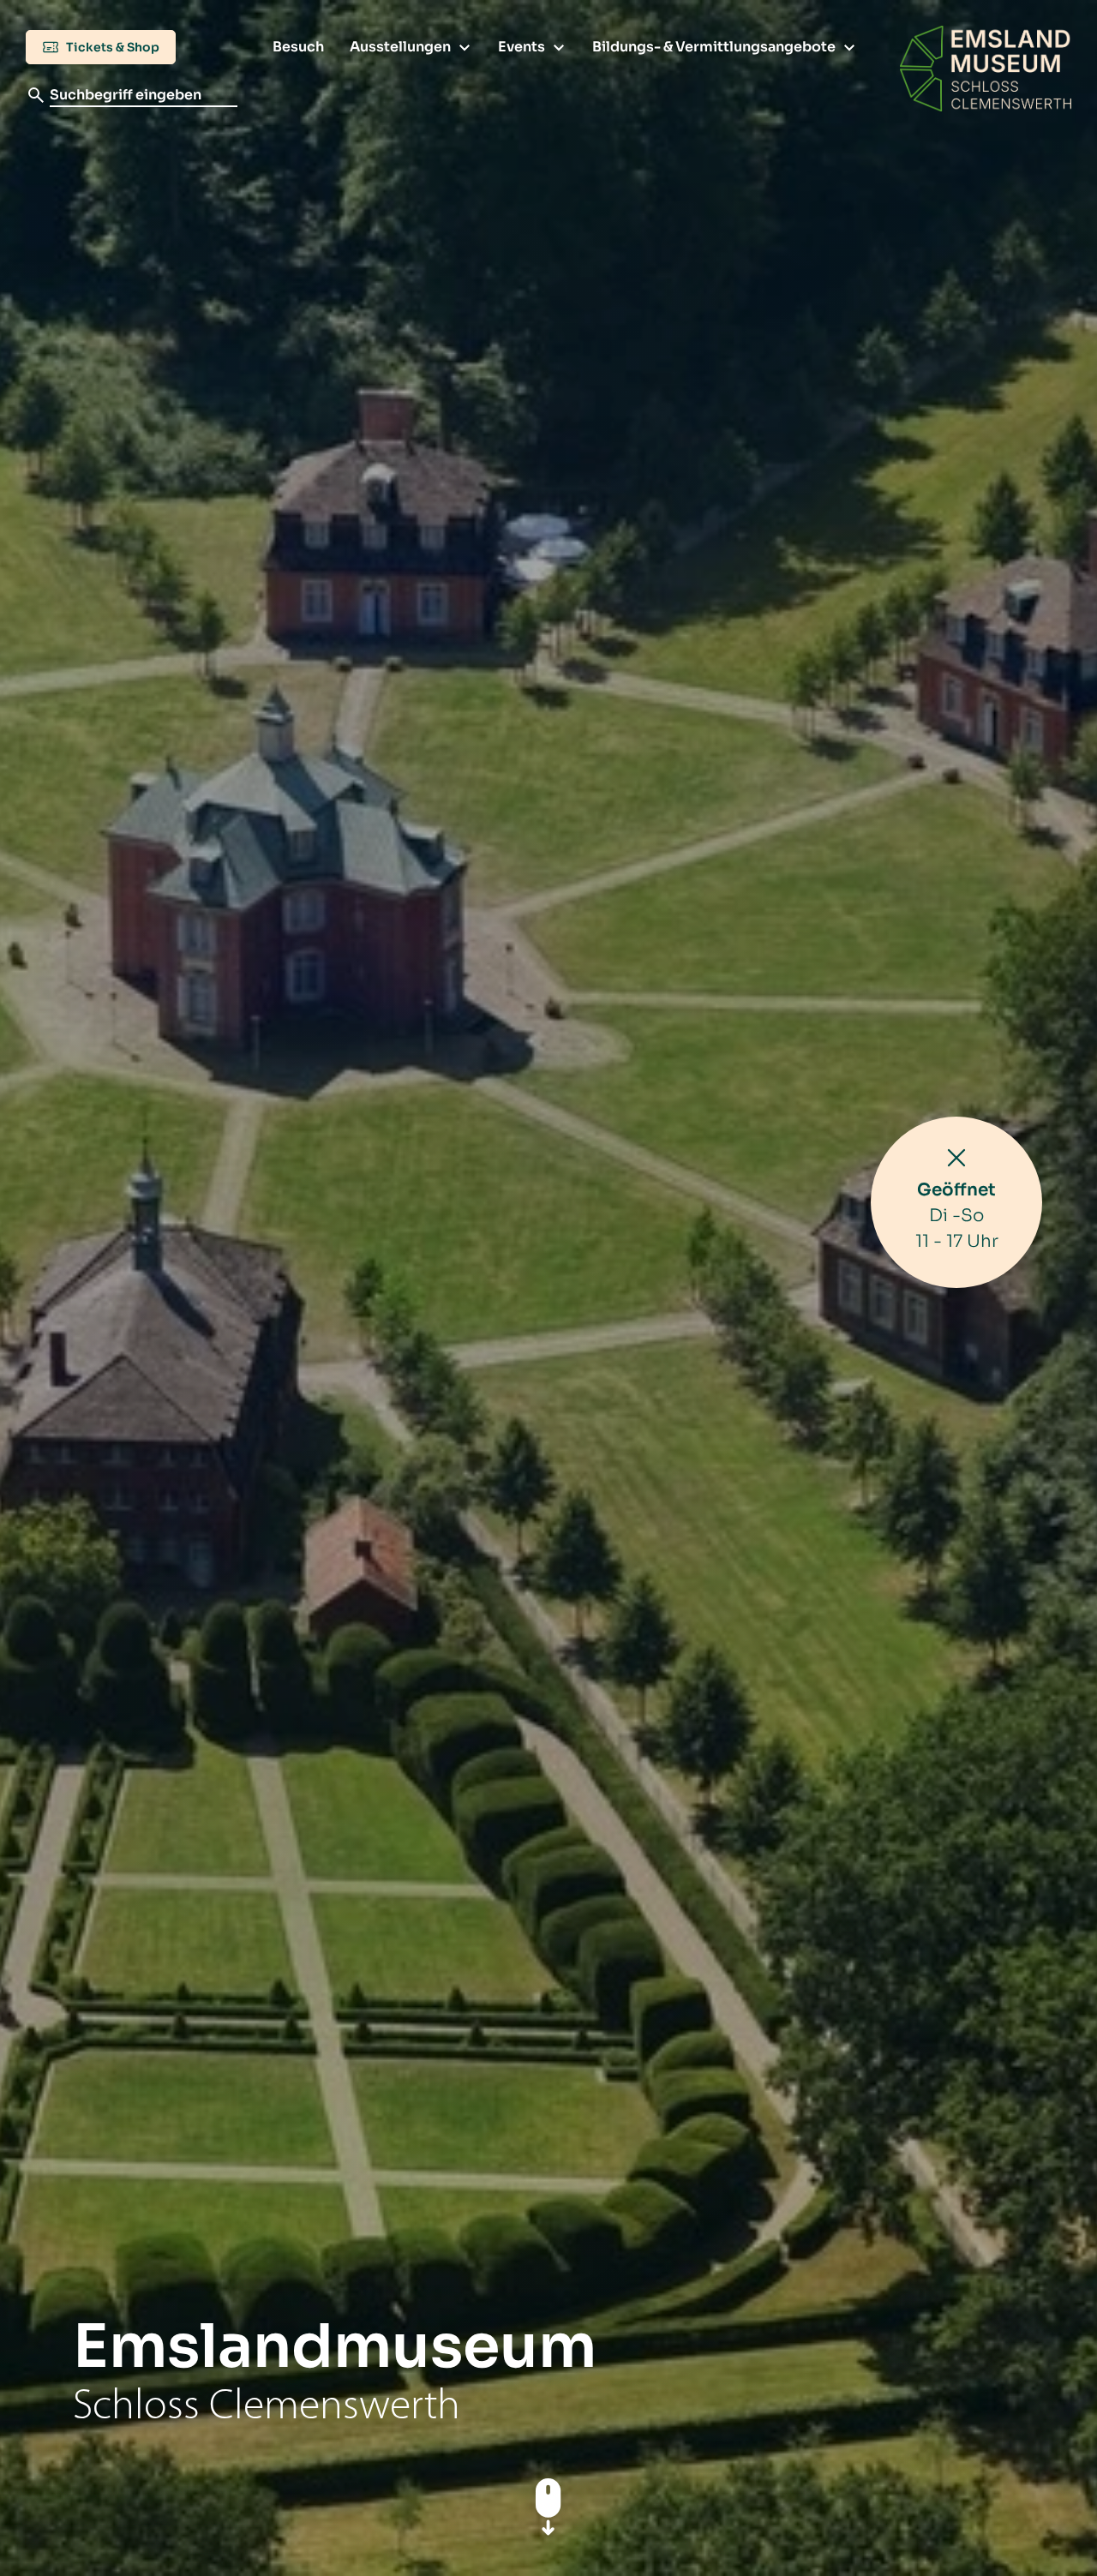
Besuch (298, 47)
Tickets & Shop (111, 47)
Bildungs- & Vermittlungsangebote (714, 47)
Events (522, 47)
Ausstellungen (400, 47)
